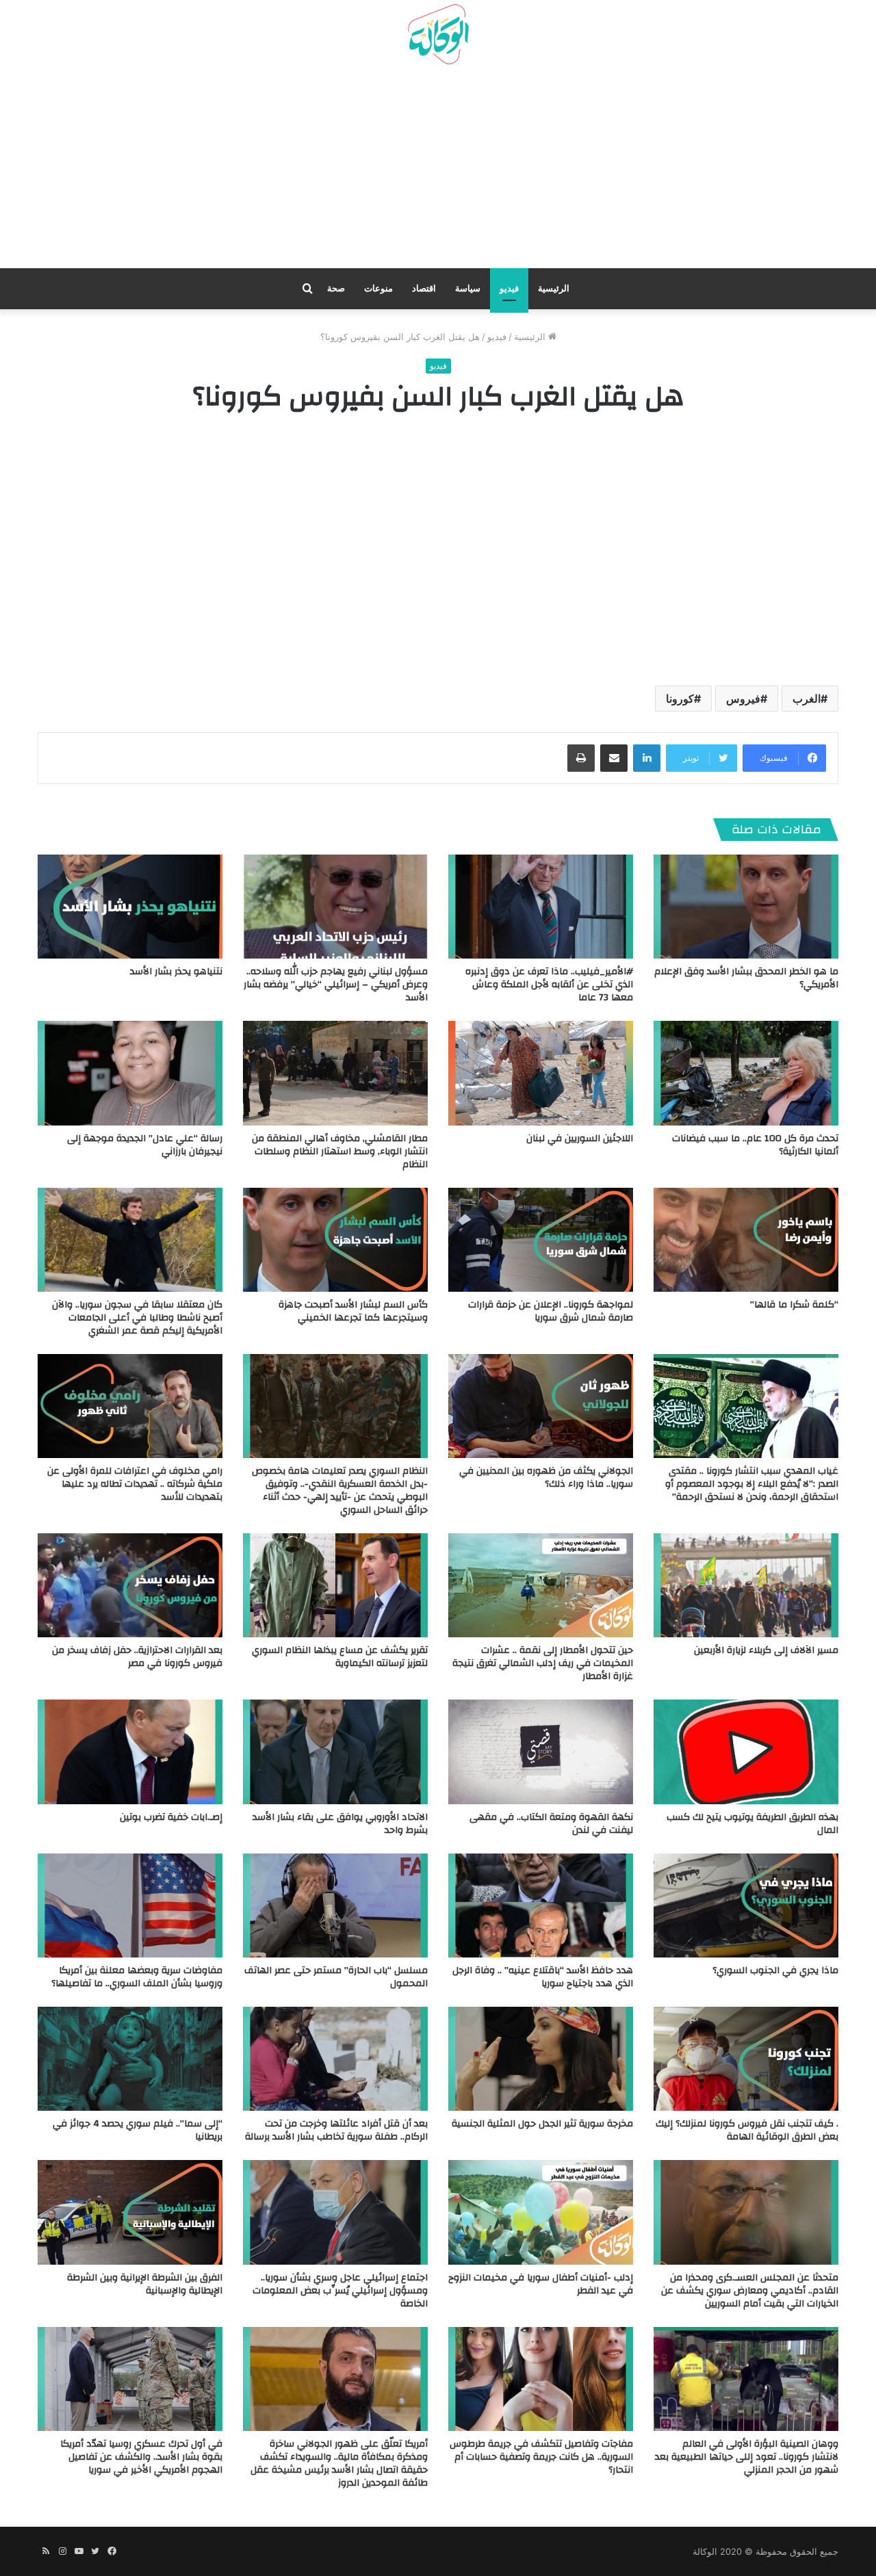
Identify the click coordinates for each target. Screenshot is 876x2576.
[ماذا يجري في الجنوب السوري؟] (746, 1905)
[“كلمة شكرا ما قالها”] (746, 1240)
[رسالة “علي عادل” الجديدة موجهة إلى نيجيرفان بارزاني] (130, 1073)
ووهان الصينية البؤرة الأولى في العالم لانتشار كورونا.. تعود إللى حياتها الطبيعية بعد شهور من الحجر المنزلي (747, 2457)
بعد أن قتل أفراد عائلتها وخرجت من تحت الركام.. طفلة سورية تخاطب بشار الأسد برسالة (336, 2130)
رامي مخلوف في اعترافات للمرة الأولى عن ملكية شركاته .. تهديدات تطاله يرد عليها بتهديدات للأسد (135, 1484)
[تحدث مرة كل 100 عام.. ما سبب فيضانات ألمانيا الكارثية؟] (746, 1073)
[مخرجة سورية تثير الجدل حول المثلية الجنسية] (541, 2059)
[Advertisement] (438, 172)
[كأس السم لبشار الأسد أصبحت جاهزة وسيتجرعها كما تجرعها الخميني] (335, 1240)
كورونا (680, 699)
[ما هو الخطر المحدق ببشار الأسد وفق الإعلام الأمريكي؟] (746, 907)
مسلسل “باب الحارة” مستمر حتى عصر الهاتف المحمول (336, 1977)
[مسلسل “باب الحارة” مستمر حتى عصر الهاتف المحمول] (335, 1905)
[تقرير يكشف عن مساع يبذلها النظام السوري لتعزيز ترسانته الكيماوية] (335, 1585)
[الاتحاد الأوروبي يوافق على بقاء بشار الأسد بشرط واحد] (335, 1752)
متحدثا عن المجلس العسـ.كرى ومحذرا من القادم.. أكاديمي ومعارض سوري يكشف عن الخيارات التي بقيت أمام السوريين (750, 2291)
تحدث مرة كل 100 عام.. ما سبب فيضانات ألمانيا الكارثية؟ (755, 1145)
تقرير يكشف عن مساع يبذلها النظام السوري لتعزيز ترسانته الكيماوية (340, 1657)
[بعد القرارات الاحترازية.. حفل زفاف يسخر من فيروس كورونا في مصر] (130, 1585)
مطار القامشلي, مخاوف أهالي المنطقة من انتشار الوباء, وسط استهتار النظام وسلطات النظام (340, 1152)
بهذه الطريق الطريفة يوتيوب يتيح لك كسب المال (752, 1824)
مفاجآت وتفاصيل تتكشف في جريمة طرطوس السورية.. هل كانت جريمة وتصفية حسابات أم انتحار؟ (541, 2457)
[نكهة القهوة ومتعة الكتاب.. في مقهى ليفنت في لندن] (541, 1752)
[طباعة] (581, 758)
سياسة (468, 288)
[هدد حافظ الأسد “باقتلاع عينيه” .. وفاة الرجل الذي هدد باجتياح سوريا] (541, 1905)
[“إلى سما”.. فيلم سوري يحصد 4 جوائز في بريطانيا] (130, 2059)
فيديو (509, 288)
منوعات (378, 288)
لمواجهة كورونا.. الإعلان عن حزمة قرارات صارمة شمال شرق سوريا (551, 1311)
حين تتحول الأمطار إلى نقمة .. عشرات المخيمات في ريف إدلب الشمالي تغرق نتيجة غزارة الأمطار (543, 1663)
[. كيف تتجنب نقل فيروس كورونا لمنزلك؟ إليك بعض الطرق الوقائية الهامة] (746, 2059)
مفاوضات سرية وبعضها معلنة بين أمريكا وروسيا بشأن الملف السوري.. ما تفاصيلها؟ (137, 1977)
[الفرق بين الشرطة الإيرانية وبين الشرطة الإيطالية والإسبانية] (130, 2212)
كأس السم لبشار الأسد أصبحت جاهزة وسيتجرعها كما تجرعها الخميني (353, 1311)
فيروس (743, 699)
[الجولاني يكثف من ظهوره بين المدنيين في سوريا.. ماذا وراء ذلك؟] (541, 1406)
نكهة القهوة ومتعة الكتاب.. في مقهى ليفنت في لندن (551, 1824)
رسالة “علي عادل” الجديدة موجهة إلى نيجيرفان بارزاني (145, 1145)
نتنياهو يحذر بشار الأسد (176, 972)
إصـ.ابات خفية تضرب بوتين (171, 1817)
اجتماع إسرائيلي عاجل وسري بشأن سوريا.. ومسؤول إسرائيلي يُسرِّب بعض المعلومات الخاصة (340, 2291)
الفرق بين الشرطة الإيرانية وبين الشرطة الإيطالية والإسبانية (145, 2284)
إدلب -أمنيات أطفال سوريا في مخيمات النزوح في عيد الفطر (541, 2284)
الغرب (807, 699)
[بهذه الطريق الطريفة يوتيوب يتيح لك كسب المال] (746, 1752)
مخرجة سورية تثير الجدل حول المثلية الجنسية (542, 2124)
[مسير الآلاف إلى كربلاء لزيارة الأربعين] (746, 1585)
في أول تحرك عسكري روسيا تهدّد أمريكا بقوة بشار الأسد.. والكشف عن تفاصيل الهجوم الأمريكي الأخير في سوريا (141, 2457)
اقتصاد (424, 288)
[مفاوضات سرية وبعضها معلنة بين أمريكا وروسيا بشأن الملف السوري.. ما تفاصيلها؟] (130, 1905)
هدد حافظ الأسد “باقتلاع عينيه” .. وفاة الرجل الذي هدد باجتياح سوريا (543, 1977)
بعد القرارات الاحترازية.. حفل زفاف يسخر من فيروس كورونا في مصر (137, 1657)
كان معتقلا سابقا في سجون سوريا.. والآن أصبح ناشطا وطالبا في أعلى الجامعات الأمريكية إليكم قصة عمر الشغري (137, 1318)
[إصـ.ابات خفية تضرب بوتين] (130, 1752)
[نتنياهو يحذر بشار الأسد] (130, 907)
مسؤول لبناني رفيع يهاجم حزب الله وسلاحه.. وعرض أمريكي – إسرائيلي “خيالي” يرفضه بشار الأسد (336, 985)
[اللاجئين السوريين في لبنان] (541, 1073)
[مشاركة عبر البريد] (614, 758)
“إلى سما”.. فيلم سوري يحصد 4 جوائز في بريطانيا (138, 2130)
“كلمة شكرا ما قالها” (794, 1305)
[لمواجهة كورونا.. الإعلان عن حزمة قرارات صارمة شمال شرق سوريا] (541, 1240)
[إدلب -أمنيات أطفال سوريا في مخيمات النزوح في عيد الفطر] (541, 2212)
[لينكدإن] (647, 758)
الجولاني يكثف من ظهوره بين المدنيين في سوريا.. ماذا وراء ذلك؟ (546, 1478)
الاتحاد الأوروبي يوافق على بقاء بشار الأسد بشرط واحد (340, 1824)
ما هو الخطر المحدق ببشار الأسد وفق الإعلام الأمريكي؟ (746, 978)
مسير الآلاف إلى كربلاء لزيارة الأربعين (766, 1650)
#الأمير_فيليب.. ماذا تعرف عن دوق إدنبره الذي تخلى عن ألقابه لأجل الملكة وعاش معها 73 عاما (549, 985)
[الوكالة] (438, 35)
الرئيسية (554, 288)
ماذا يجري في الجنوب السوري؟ (775, 1970)
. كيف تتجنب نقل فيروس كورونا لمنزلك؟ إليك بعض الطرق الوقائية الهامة (747, 2130)
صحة (336, 288)
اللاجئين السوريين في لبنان (580, 1139)
